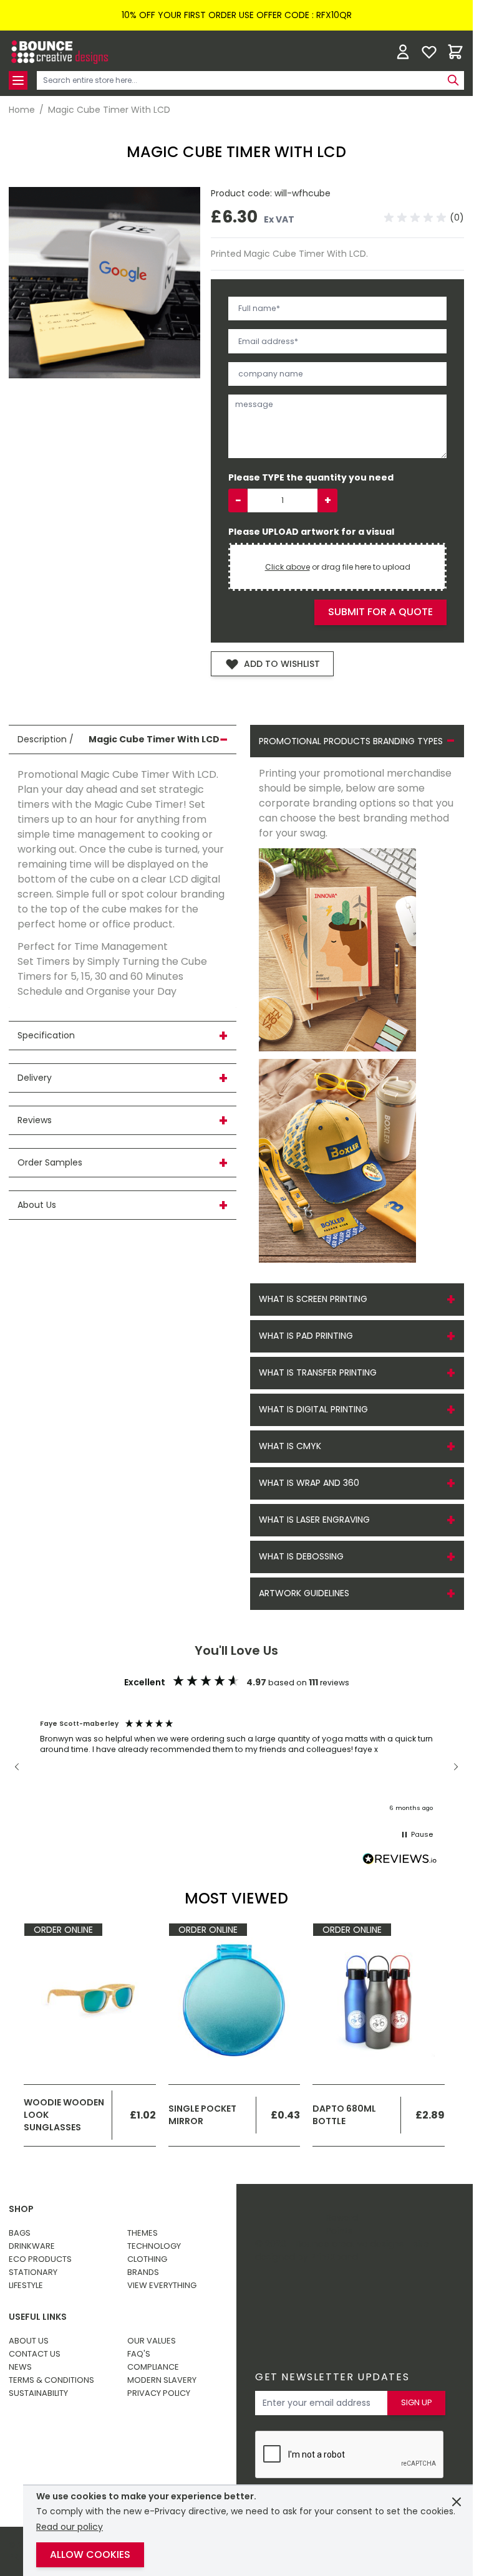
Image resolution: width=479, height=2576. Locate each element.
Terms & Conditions (51, 2380)
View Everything (162, 2285)
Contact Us (35, 2354)
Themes (143, 2233)
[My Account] (403, 52)
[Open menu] (18, 80)
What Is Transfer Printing (318, 1372)
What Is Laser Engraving (314, 1520)
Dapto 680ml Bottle (344, 2115)
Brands (143, 2272)
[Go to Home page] (59, 52)
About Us (29, 2341)
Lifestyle (26, 2285)
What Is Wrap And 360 (309, 1483)
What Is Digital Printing (313, 1409)
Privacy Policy (159, 2393)
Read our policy (70, 2527)
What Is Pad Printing (306, 1336)
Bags (20, 2233)
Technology (154, 2246)
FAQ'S (139, 2354)
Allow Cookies (90, 2554)
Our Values (152, 2341)
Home (22, 110)
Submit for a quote (380, 612)
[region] (236, 1766)
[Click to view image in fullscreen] (104, 283)
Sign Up (417, 2402)
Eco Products (40, 2259)
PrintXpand (334, 2257)
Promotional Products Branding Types (351, 741)
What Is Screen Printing (313, 1299)
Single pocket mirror (202, 2115)
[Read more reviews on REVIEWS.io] (400, 1860)
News (20, 2367)
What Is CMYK (290, 1446)
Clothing (147, 2259)
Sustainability (38, 2393)
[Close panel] (457, 2502)
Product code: (243, 193)
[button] (424, 218)
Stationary (33, 2272)
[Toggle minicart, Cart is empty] (455, 52)
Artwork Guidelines (304, 1593)
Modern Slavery (162, 2380)
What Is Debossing (301, 1556)
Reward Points (342, 2224)
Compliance (153, 2367)
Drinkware (32, 2246)
